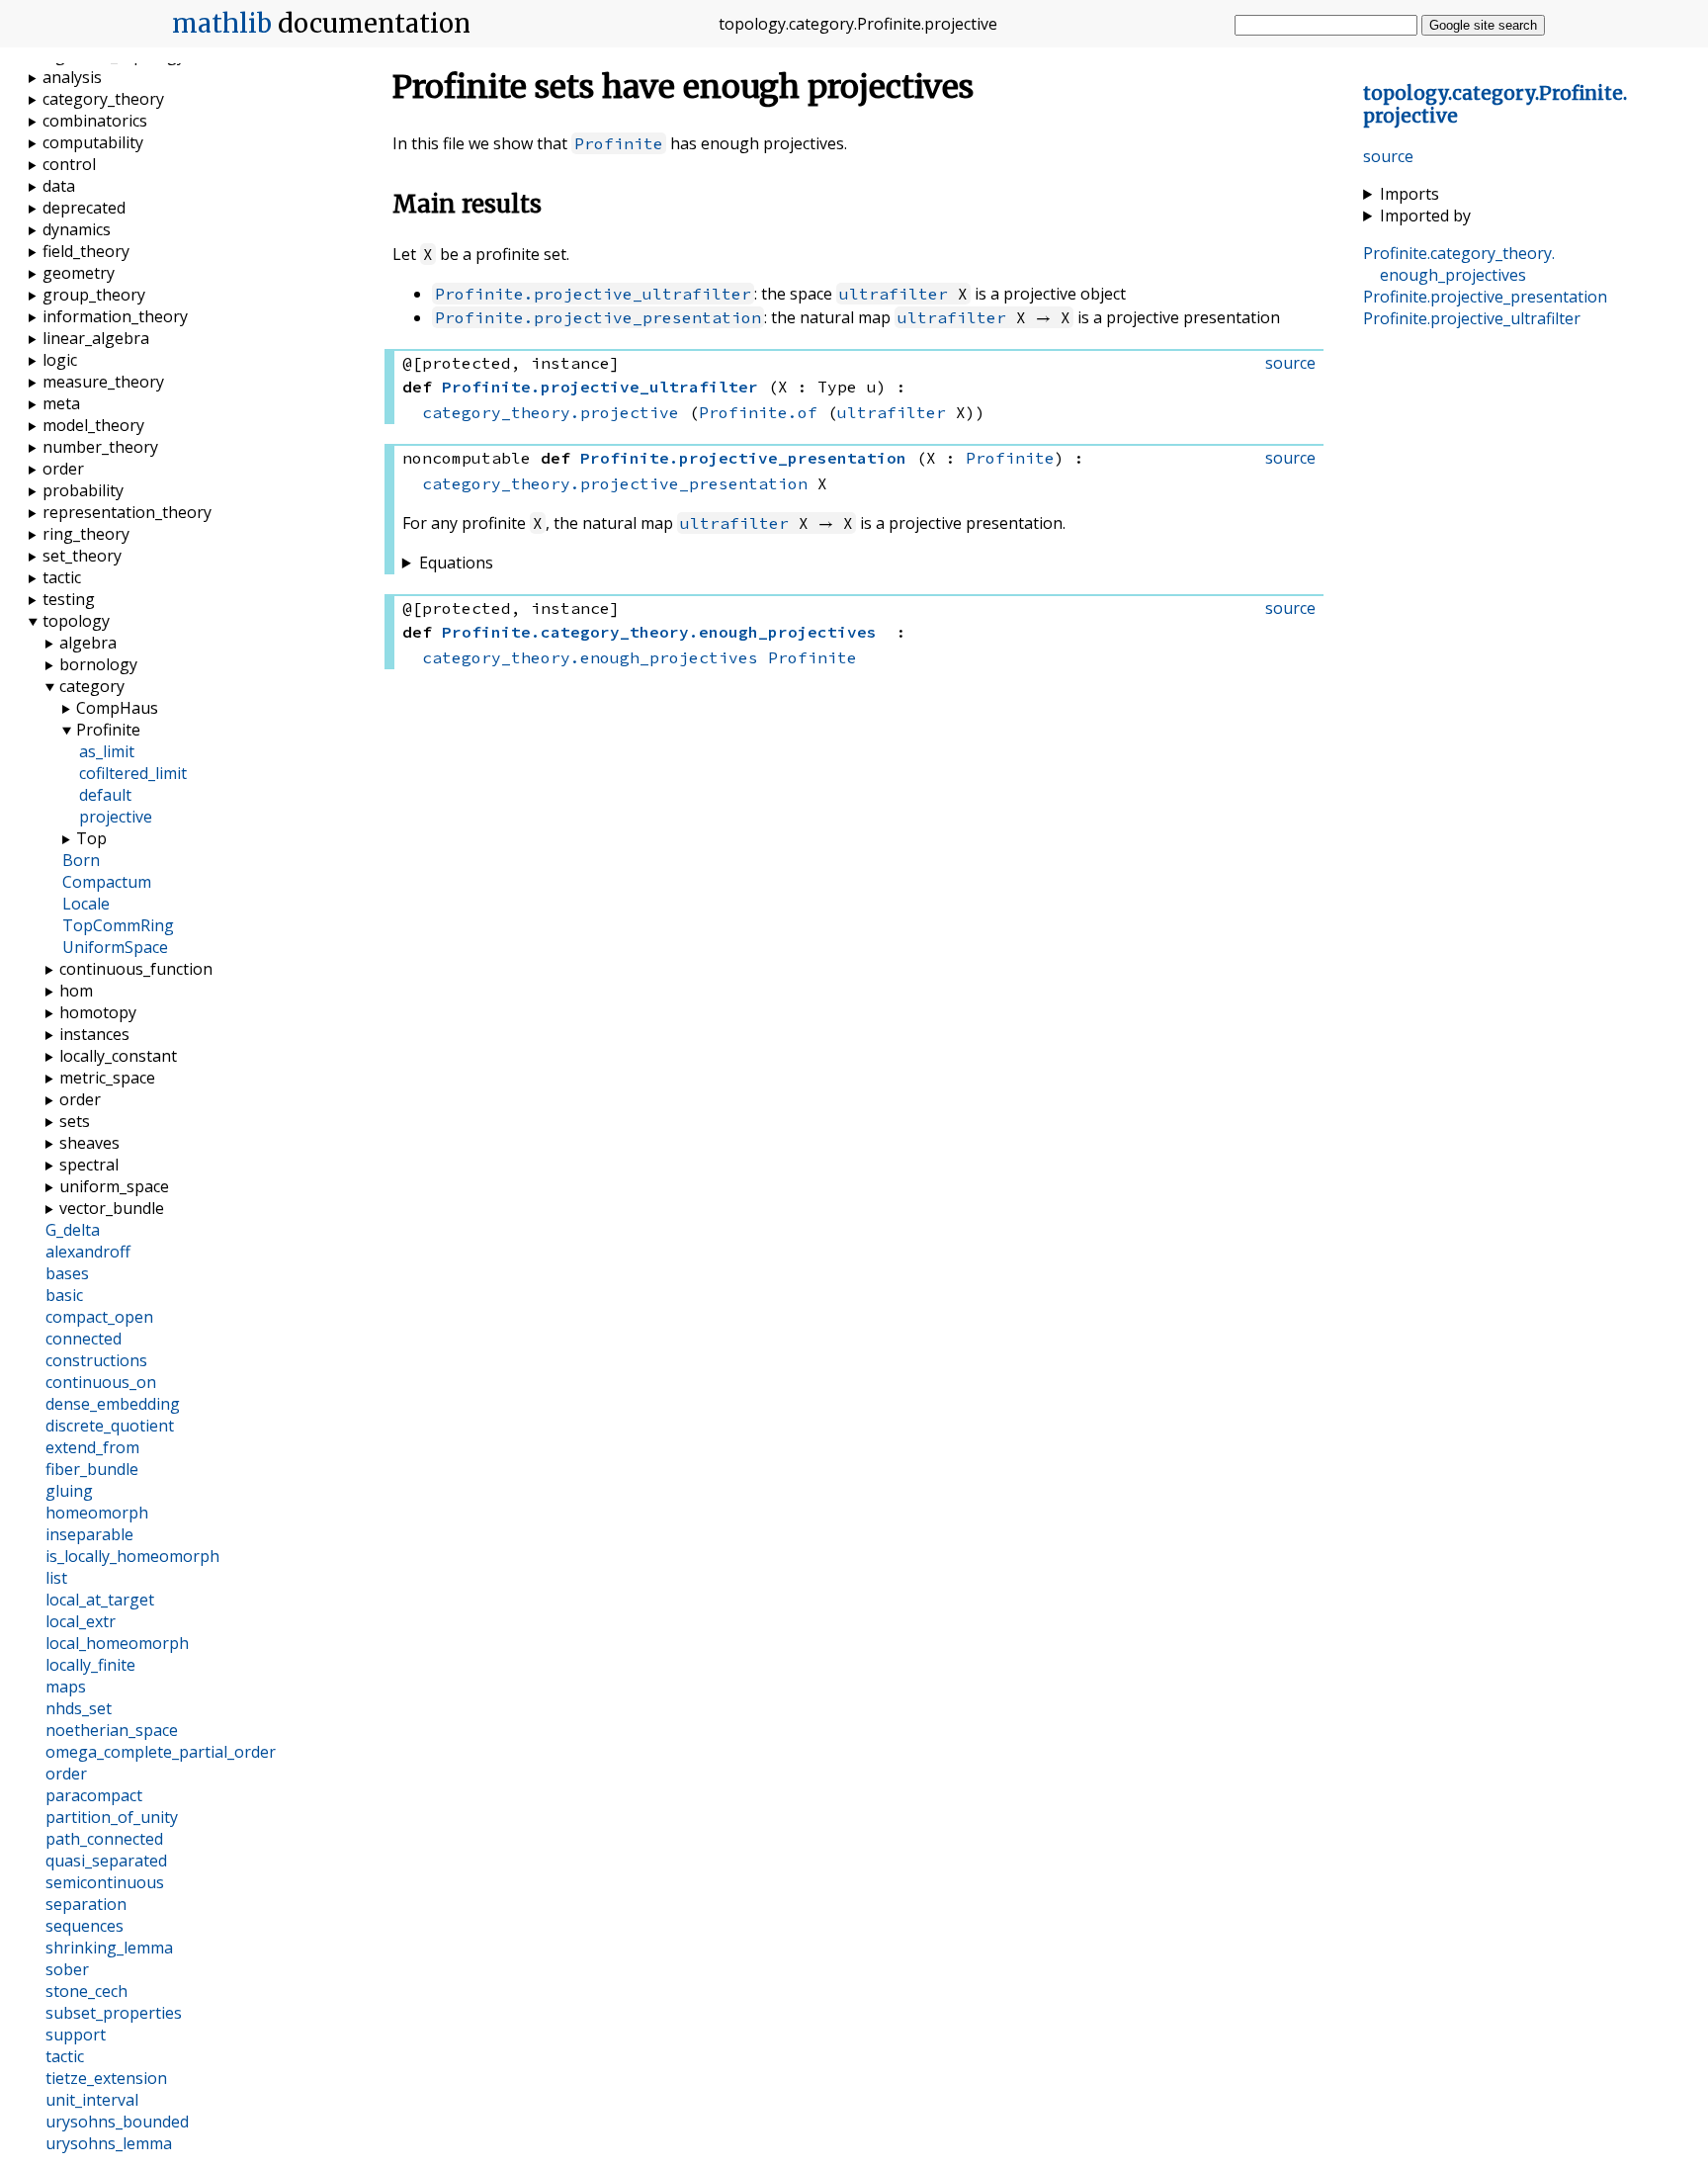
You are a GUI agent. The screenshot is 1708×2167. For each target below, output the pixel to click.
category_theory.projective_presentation (615, 483)
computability (93, 142)
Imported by (1425, 216)
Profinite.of (758, 412)
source (1388, 156)
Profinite (619, 143)
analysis (72, 77)
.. (1459, 264)
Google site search (1483, 25)
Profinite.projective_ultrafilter (593, 294)
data (59, 186)
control (69, 164)
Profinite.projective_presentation (598, 317)
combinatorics (95, 121)
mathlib (222, 24)
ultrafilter (894, 294)
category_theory (103, 99)
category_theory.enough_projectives (590, 657)
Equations (456, 563)
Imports (1409, 194)
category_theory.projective (551, 412)
